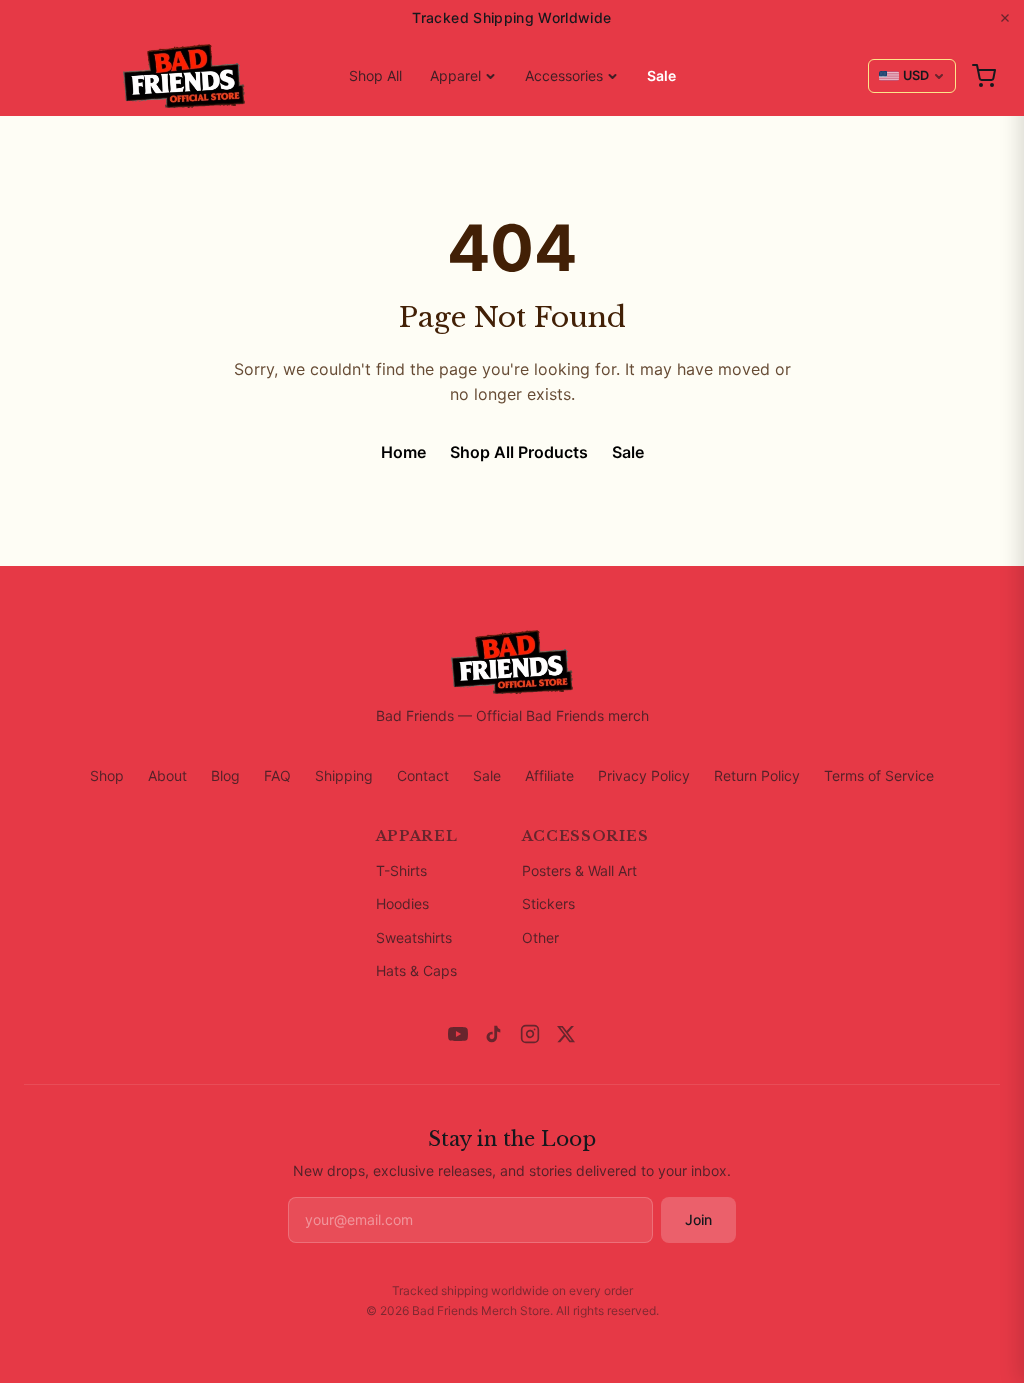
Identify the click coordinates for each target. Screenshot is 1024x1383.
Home (403, 452)
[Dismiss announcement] (1005, 18)
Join (698, 1219)
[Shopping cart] (984, 76)
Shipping (344, 775)
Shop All (375, 75)
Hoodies (402, 903)
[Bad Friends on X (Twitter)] (566, 1034)
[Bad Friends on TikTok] (494, 1034)
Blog (225, 775)
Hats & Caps (416, 970)
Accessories (564, 75)
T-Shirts (401, 870)
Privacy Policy (644, 775)
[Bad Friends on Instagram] (530, 1034)
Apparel (455, 75)
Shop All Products (519, 452)
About (167, 775)
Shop (107, 775)
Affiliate (549, 775)
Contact (423, 775)
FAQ (277, 775)
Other (540, 937)
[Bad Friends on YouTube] (458, 1034)
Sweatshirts (414, 937)
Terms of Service (879, 775)
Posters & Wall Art (579, 870)
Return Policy (757, 775)
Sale (661, 75)
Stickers (548, 903)
